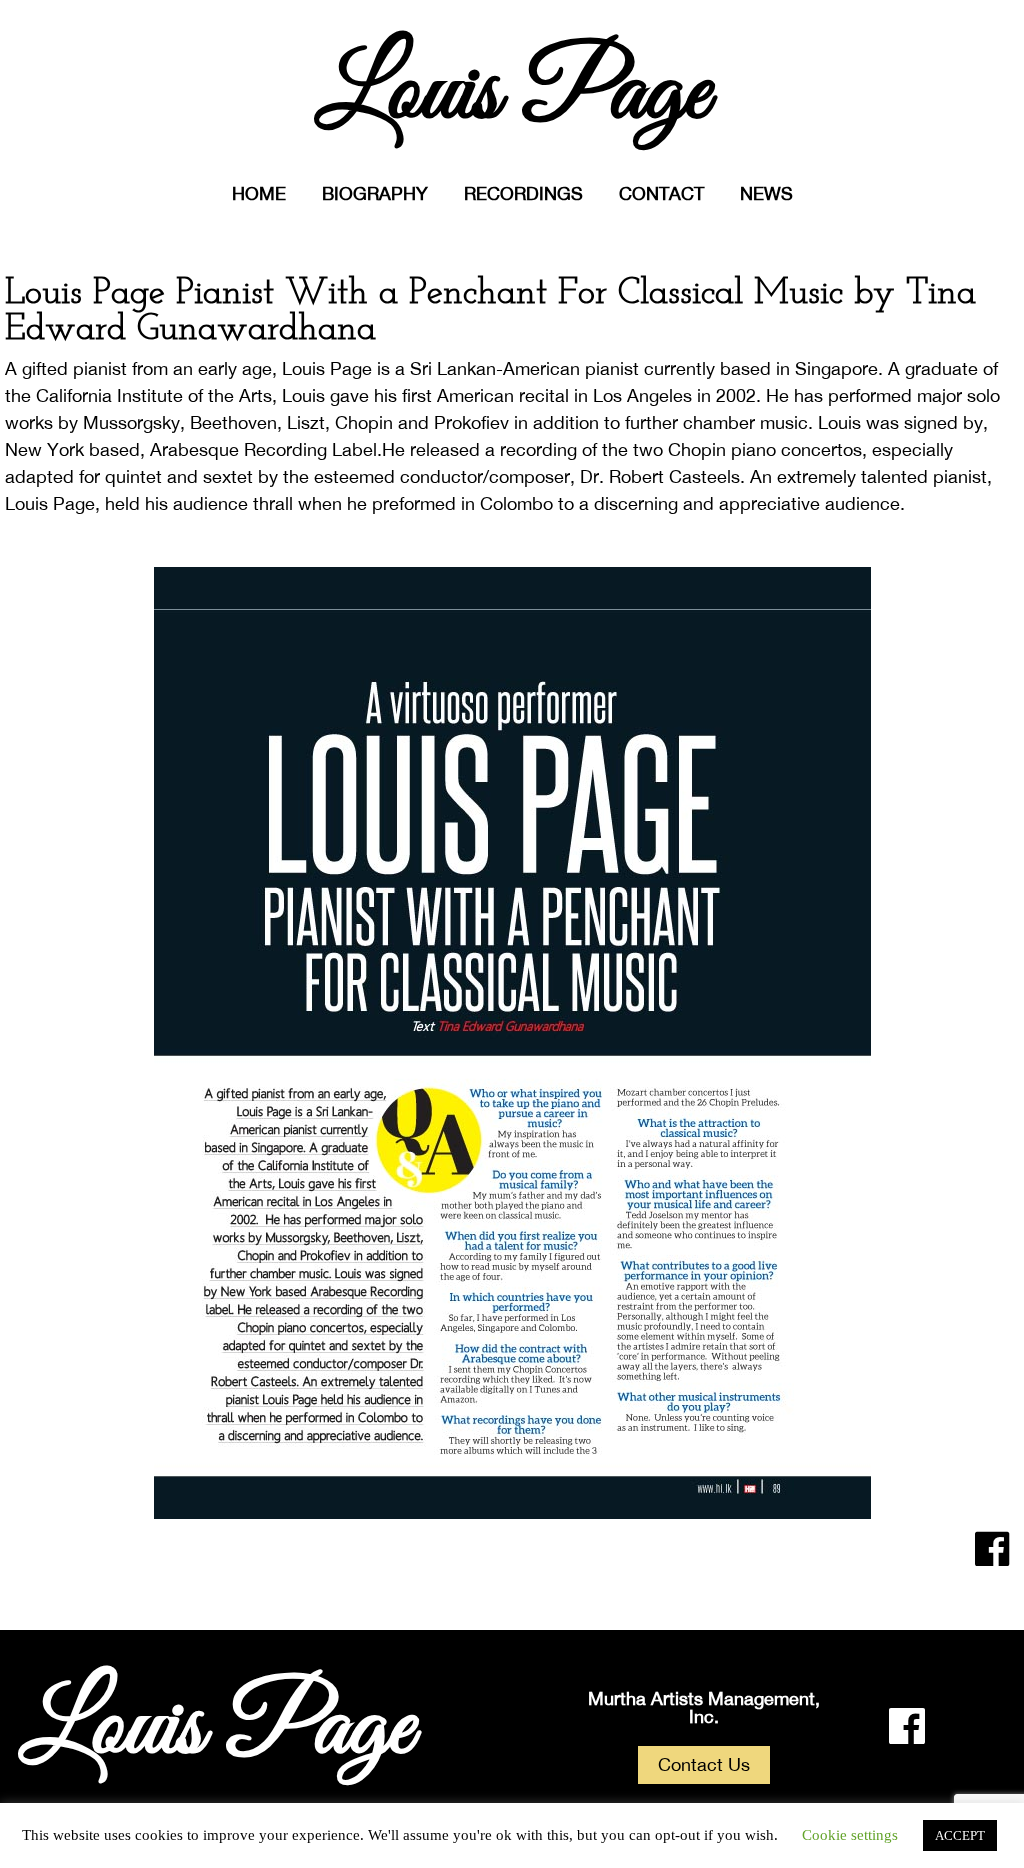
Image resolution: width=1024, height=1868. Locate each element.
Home (259, 193)
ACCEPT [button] (960, 1835)
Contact (661, 193)
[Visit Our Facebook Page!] (907, 1726)
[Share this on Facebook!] (992, 1549)
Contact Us (704, 1764)
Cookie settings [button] (850, 1835)
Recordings (523, 193)
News (766, 193)
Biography (375, 193)
